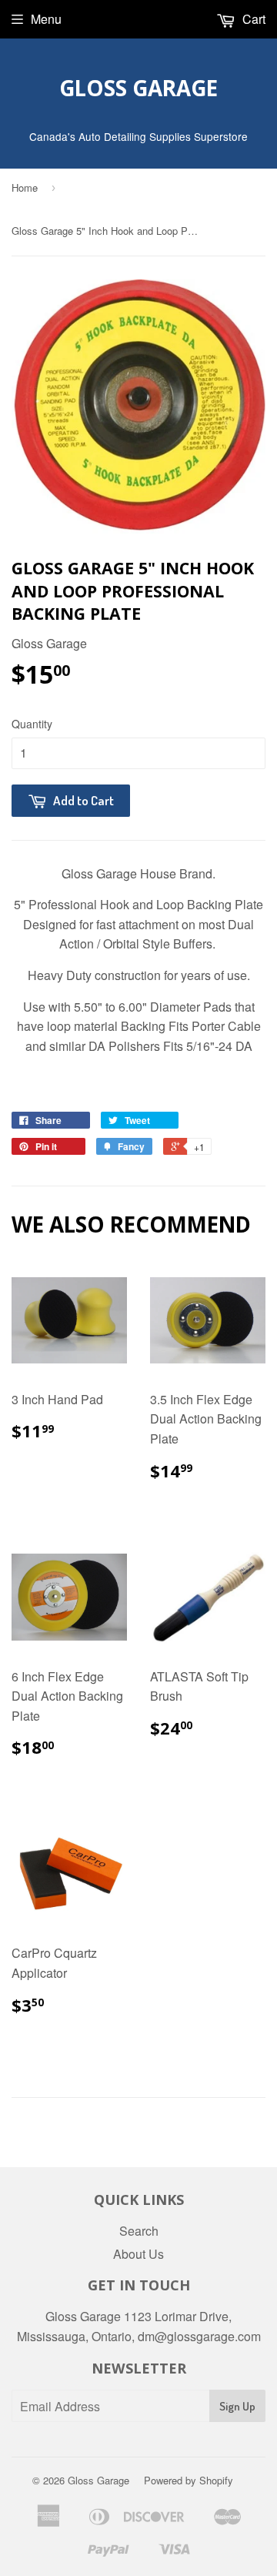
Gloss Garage (138, 88)
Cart (252, 19)
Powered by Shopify (189, 2480)
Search (139, 2231)
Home (25, 187)
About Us (138, 2254)
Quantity (32, 724)
